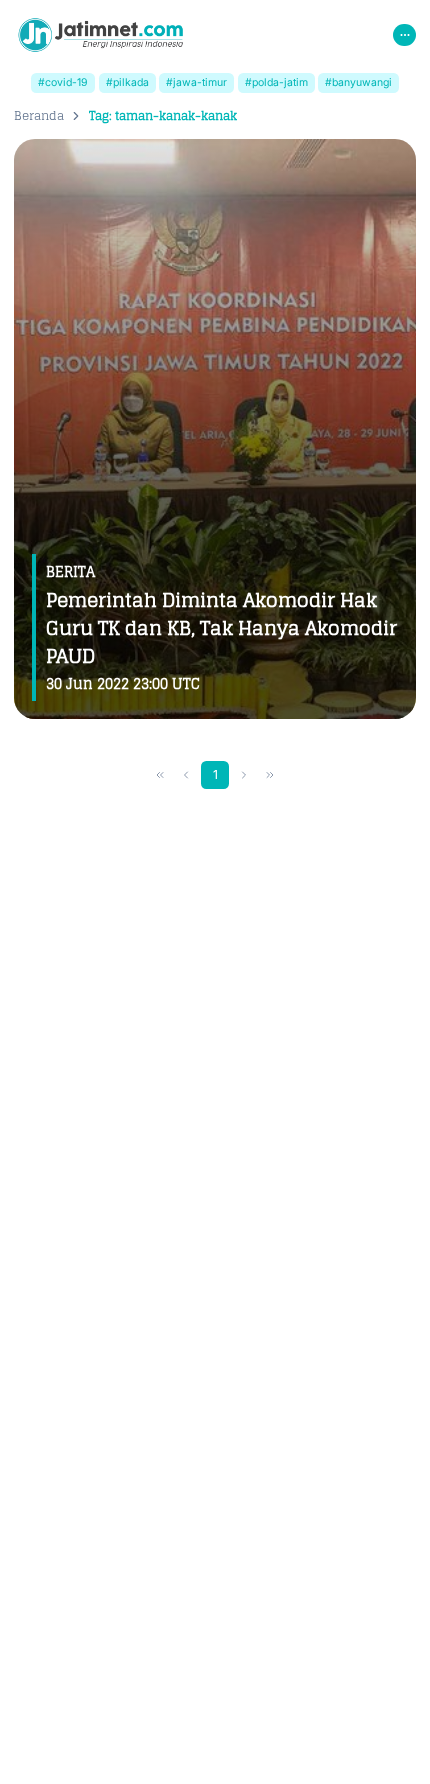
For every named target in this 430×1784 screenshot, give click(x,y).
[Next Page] (244, 775)
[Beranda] (100, 35)
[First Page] (160, 775)
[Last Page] (270, 775)
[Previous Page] (186, 775)
